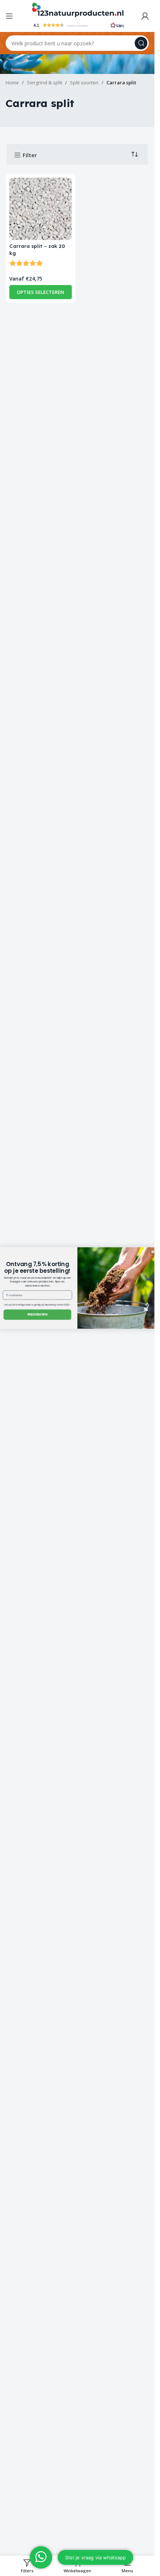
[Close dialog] (153, 1252)
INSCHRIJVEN (37, 1315)
